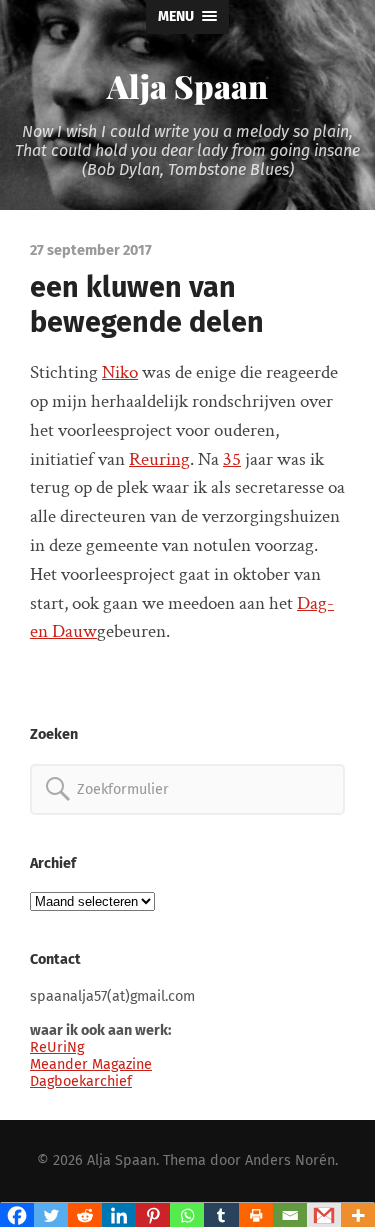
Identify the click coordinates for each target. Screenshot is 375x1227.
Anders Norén (290, 1160)
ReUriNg (57, 1047)
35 (232, 459)
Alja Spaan (187, 85)
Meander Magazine (91, 1064)
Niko (120, 372)
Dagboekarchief (81, 1081)
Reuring (159, 459)
